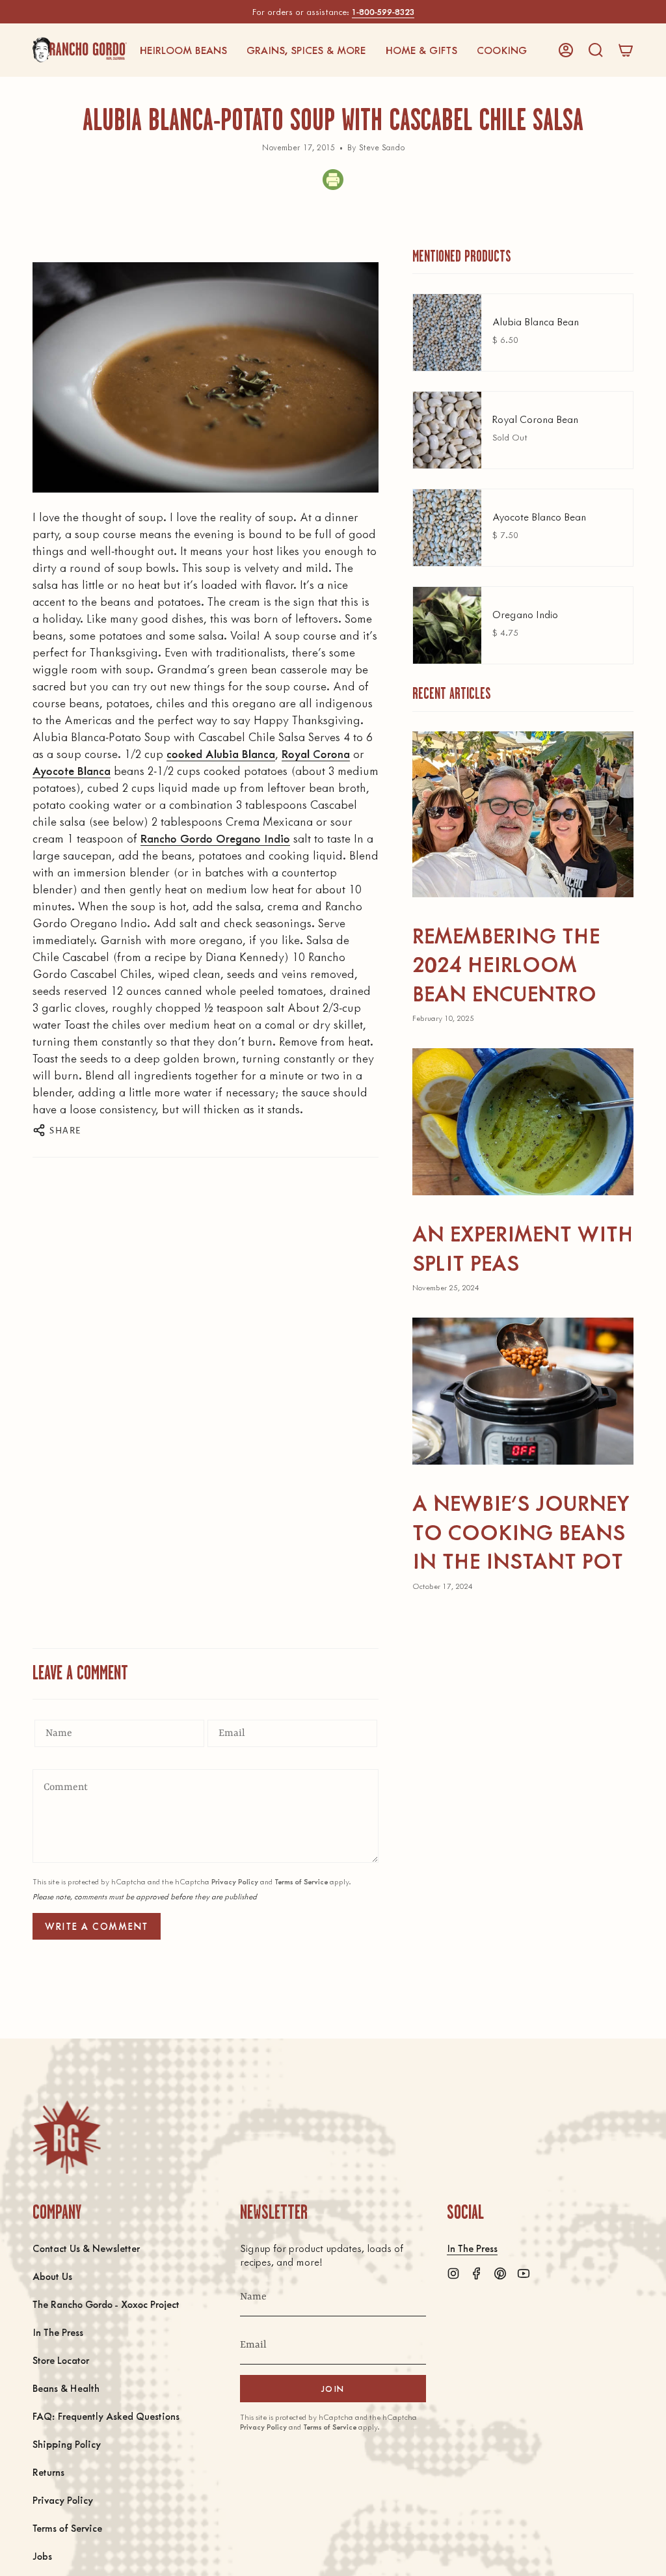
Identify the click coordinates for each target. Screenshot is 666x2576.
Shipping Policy (67, 2444)
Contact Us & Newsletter (86, 2248)
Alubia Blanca (240, 753)
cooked (186, 753)
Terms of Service (301, 1881)
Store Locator (61, 2360)
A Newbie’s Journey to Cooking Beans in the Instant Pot (521, 1531)
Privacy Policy (235, 1881)
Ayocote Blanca (72, 770)
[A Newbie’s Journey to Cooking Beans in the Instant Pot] (523, 1391)
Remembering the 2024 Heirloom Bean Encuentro (506, 964)
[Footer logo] (67, 2137)
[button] (183, 50)
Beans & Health (66, 2388)
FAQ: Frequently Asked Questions (106, 2416)
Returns (48, 2472)
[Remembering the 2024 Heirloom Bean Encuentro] (523, 814)
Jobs (42, 2556)
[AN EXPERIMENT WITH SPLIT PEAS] (523, 1122)
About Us (52, 2276)
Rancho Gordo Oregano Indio (215, 838)
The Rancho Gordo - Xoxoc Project (106, 2304)
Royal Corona (316, 753)
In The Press (58, 2332)
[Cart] (626, 50)
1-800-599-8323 (383, 11)
